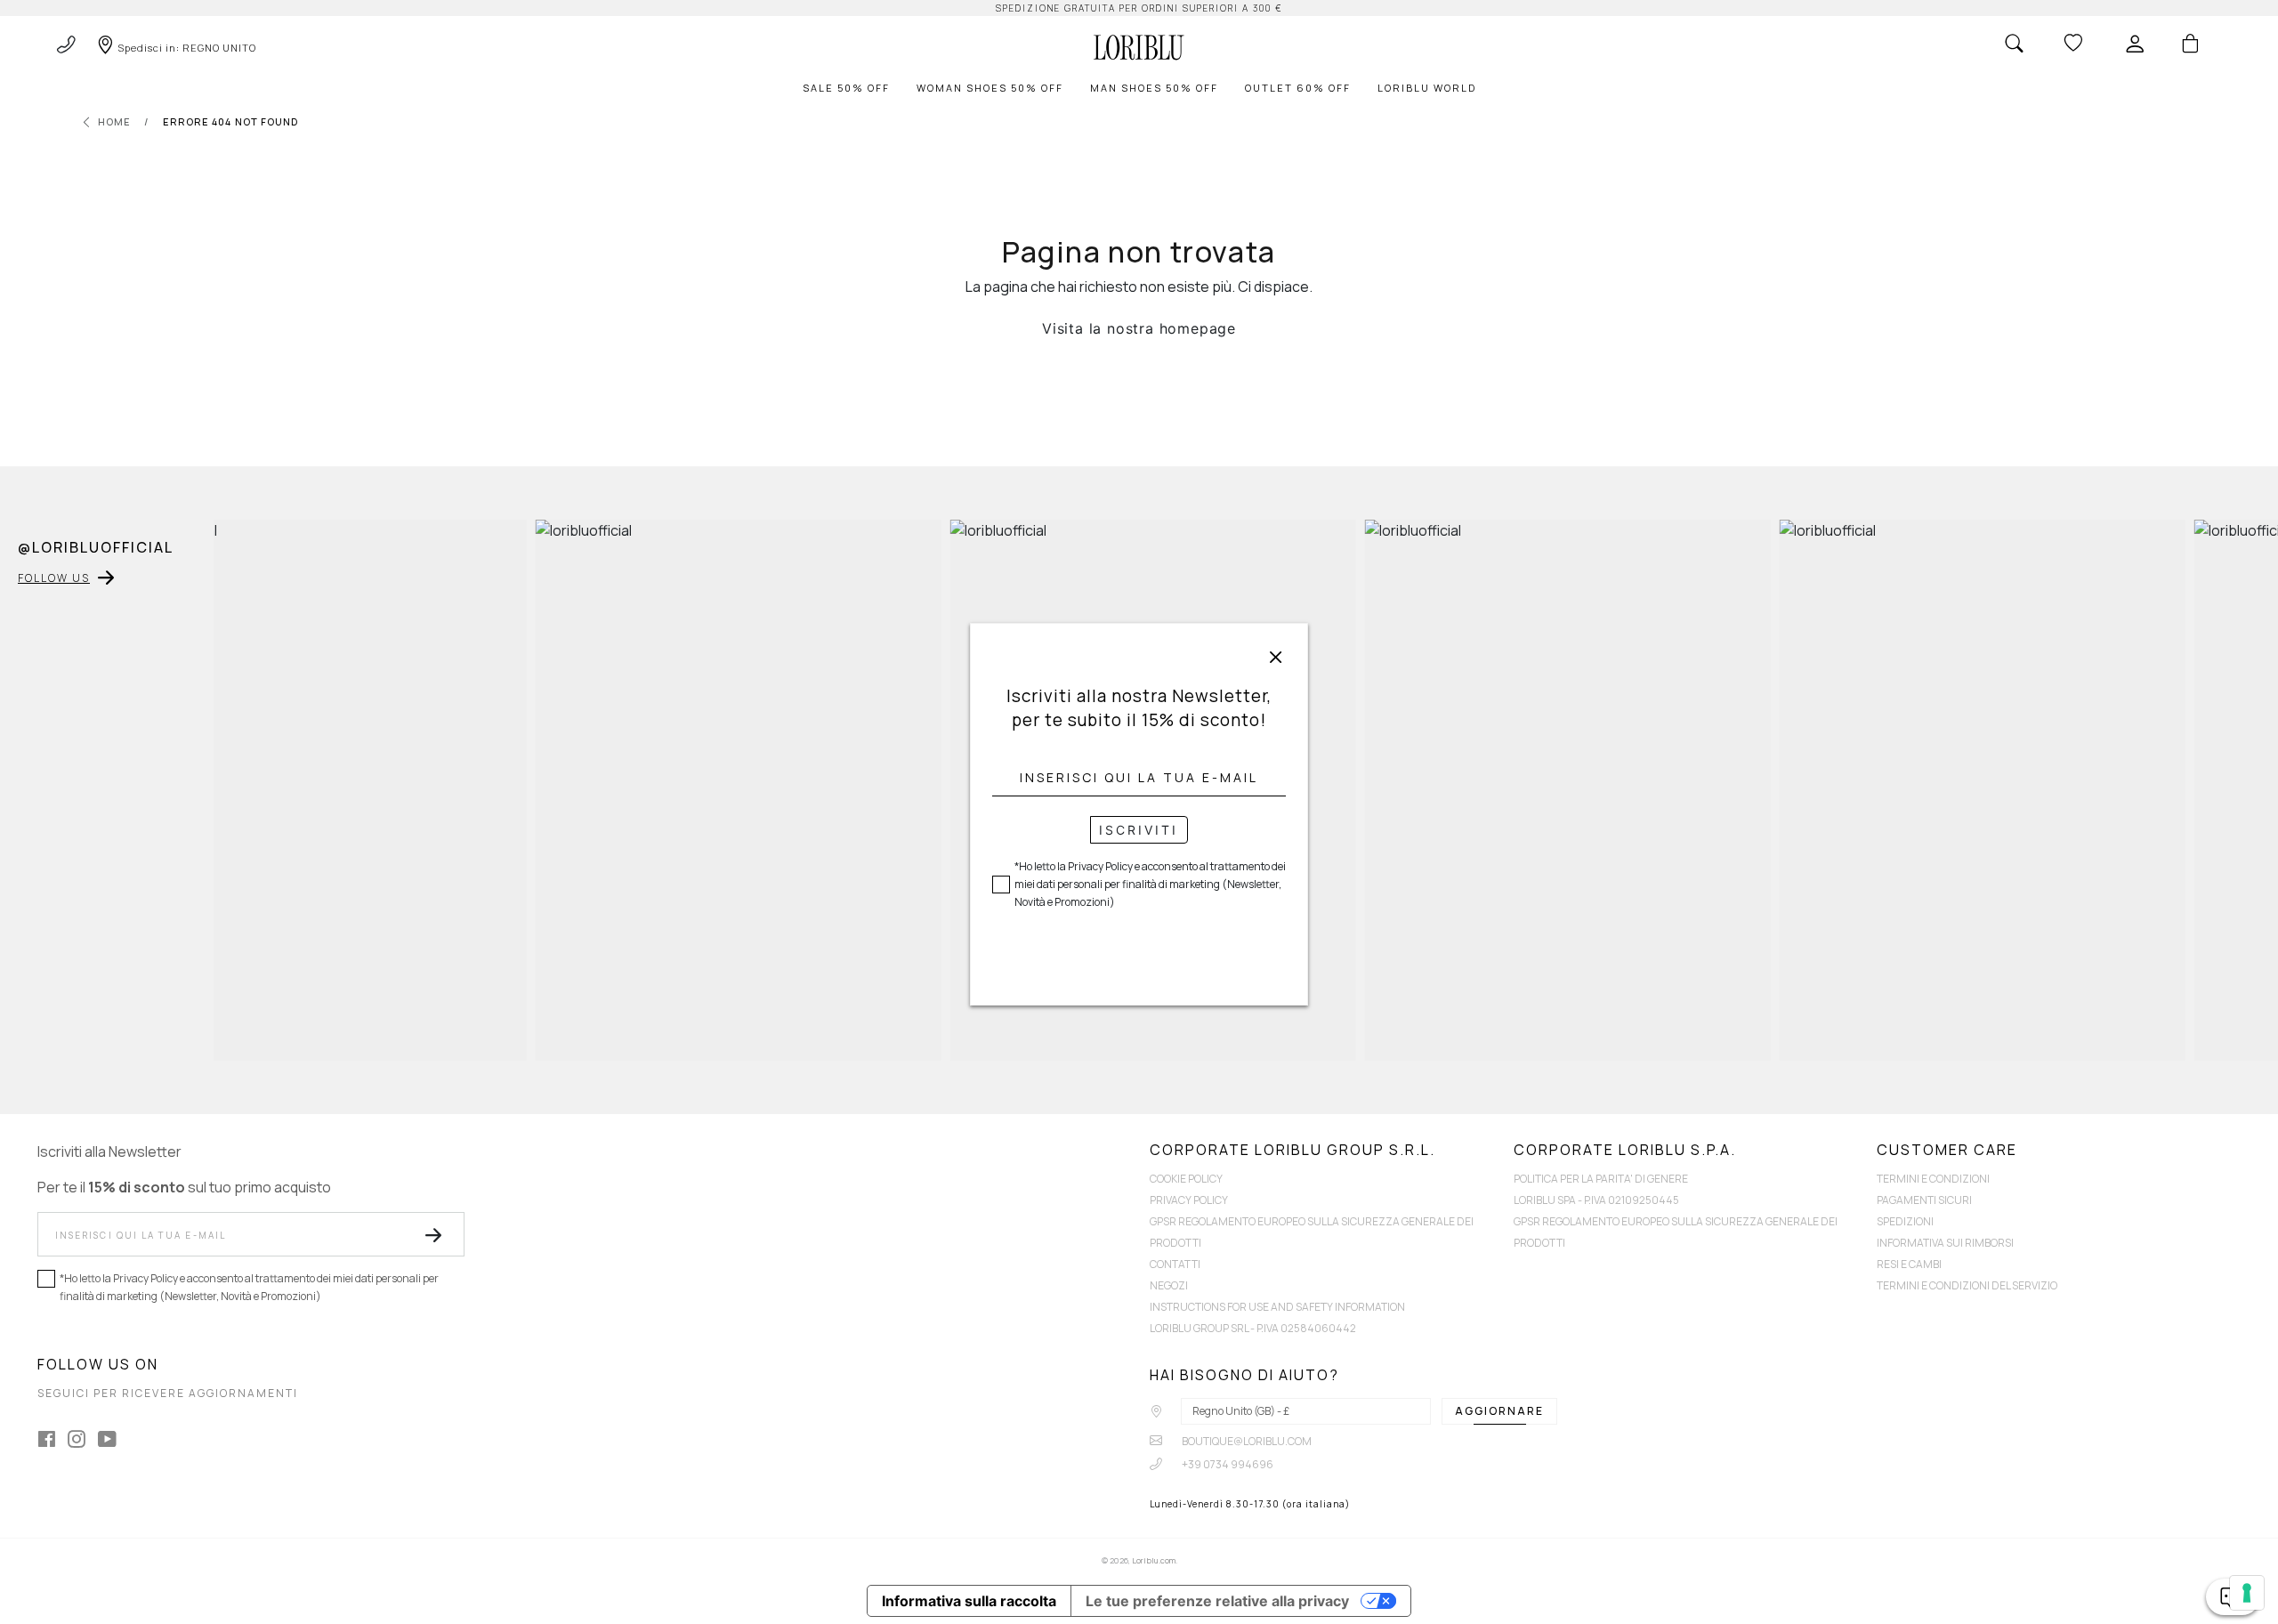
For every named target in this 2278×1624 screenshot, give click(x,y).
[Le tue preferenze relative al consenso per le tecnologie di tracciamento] (2247, 1593)
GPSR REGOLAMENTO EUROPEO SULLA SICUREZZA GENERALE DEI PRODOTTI (1312, 1232)
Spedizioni (1905, 1221)
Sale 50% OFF (846, 88)
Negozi (1169, 1285)
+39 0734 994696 (1227, 1464)
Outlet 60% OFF (1298, 88)
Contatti (1175, 1264)
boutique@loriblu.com (1246, 1441)
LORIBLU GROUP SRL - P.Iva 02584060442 (1253, 1328)
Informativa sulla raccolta (969, 1601)
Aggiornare (1499, 1411)
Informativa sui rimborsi (1945, 1243)
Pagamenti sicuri (1924, 1200)
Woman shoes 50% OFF (990, 88)
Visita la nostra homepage (1139, 328)
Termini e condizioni (1933, 1179)
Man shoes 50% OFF (1154, 88)
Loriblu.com (1154, 1560)
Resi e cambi (1909, 1264)
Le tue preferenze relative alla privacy (1217, 1601)
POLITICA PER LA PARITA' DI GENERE (1601, 1179)
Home (114, 121)
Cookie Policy (1186, 1179)
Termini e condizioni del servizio (1967, 1285)
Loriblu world (1427, 88)
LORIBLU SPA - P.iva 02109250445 (1596, 1200)
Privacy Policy (1189, 1200)
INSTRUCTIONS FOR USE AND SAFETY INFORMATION (1277, 1307)
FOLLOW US (54, 578)
